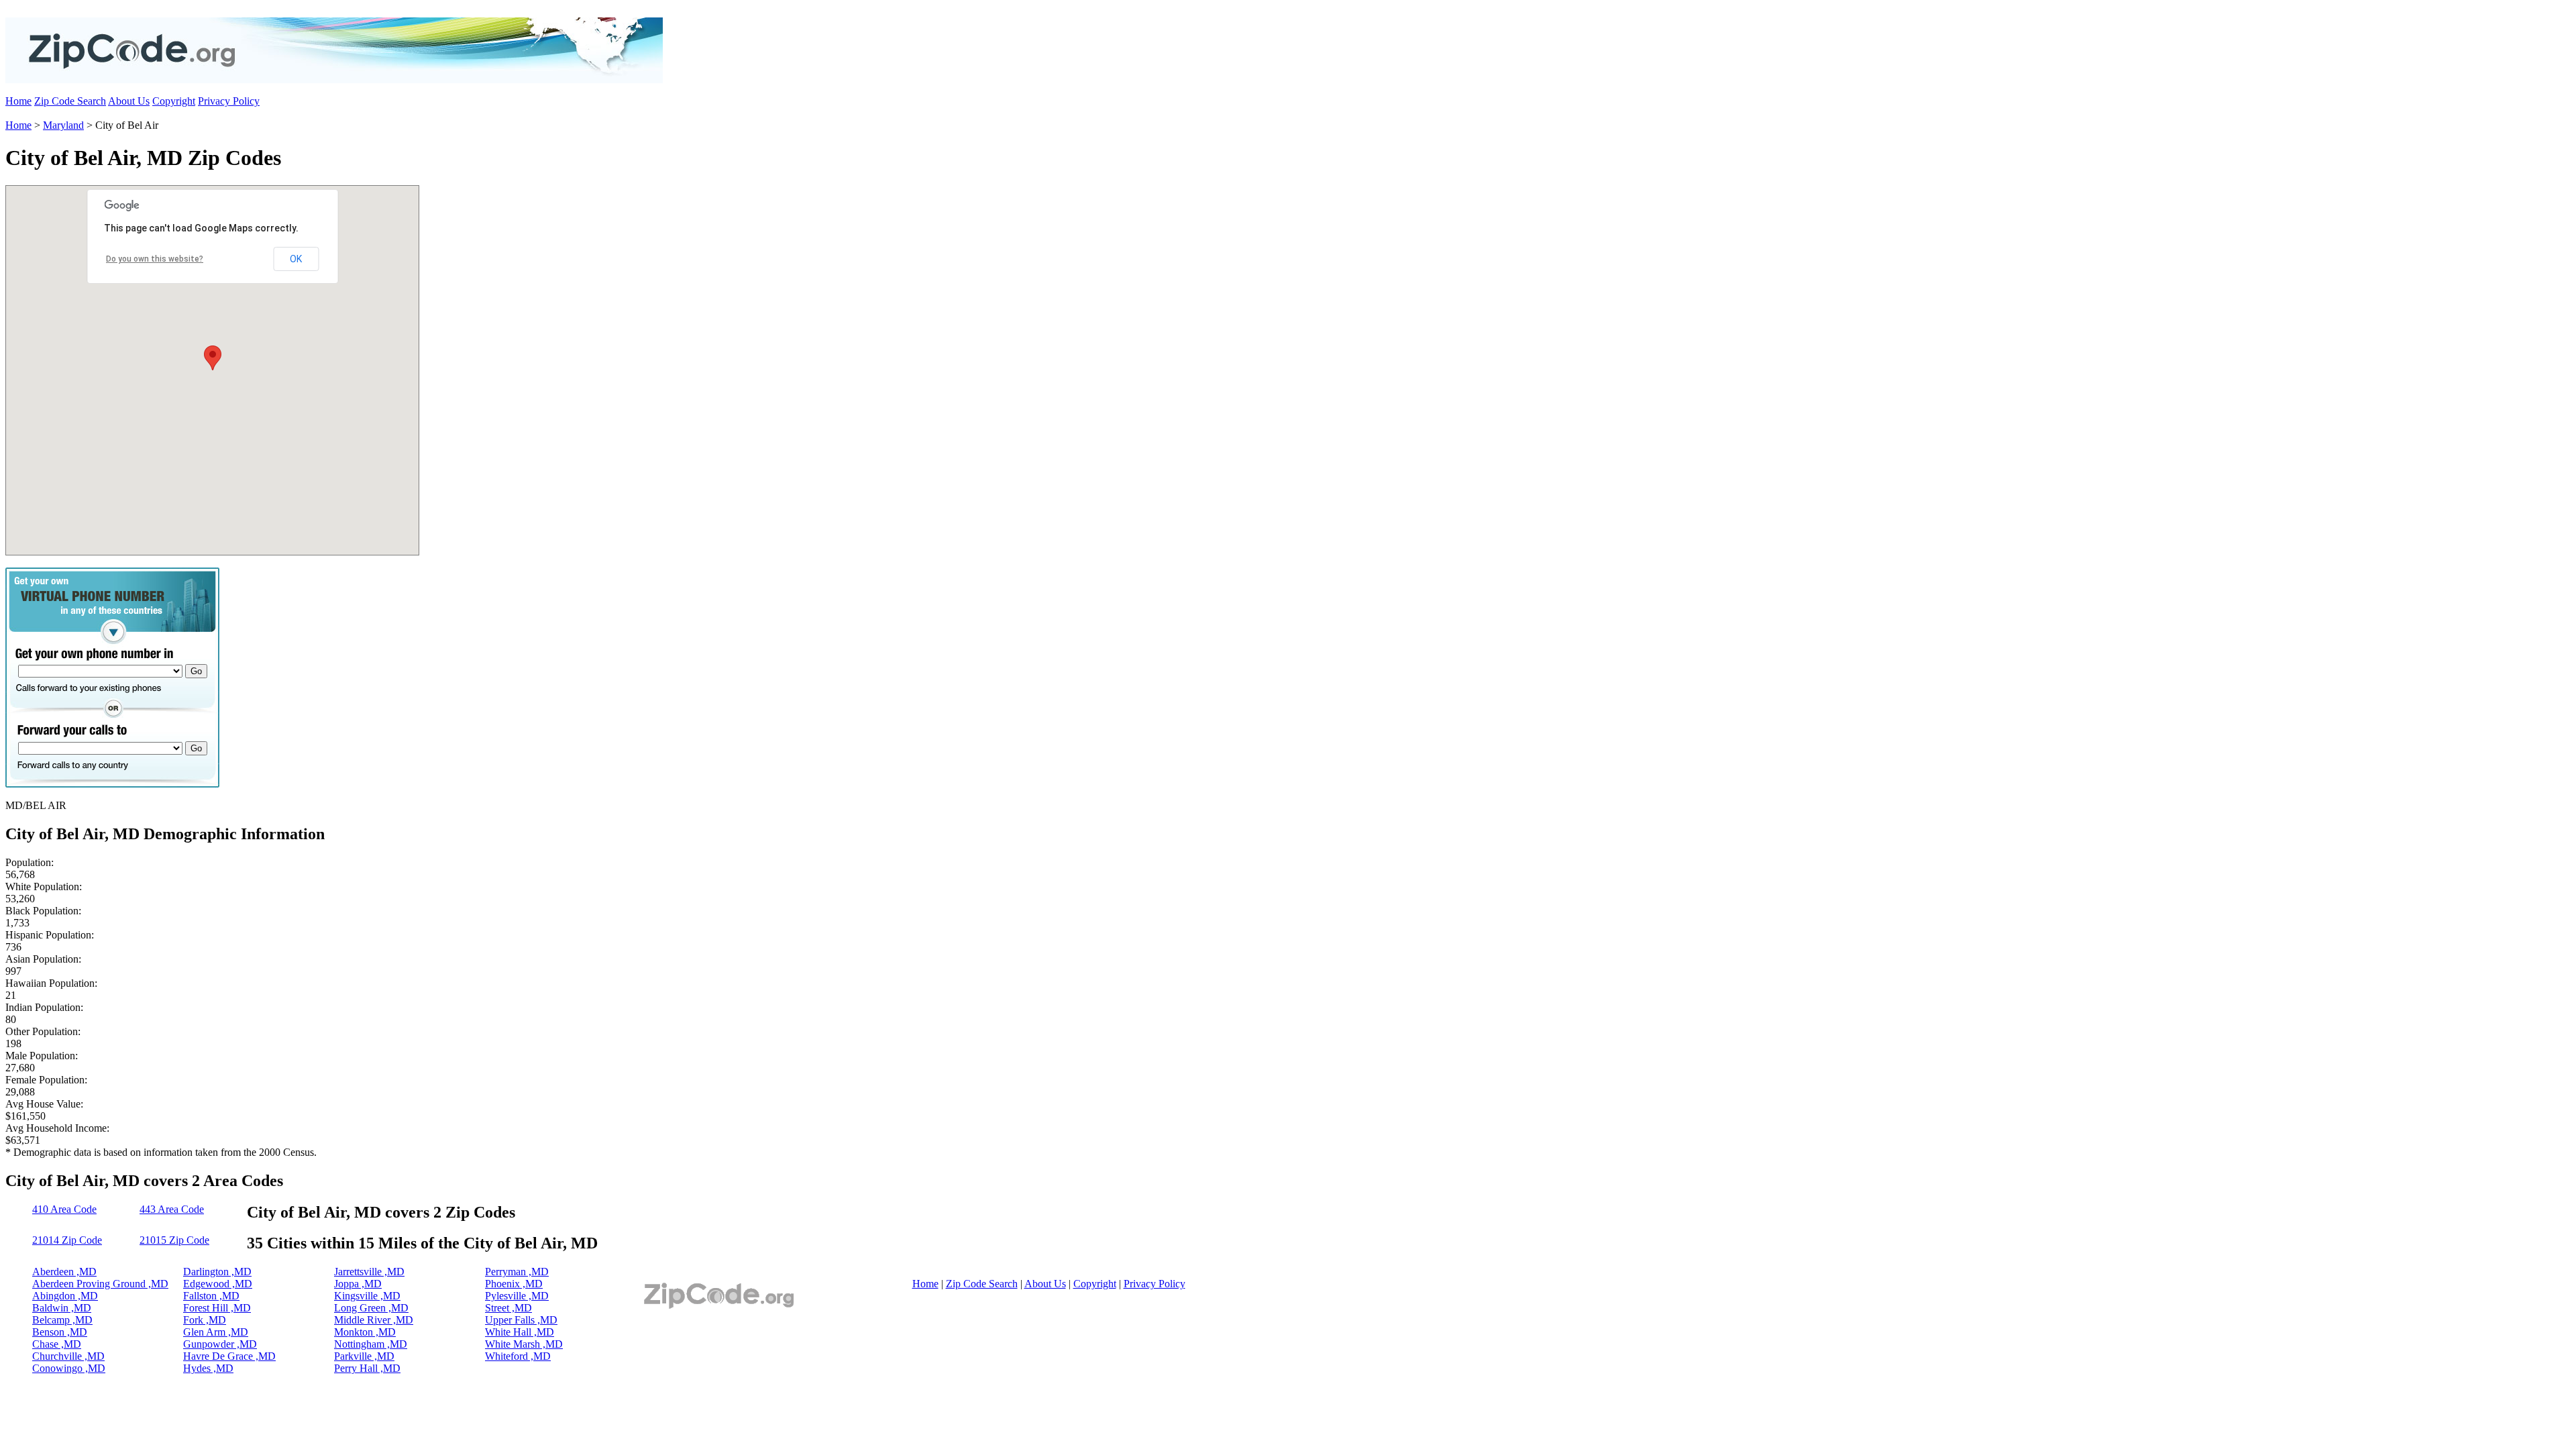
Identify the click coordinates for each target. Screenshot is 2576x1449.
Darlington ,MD (217, 1272)
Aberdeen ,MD (64, 1272)
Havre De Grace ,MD (229, 1356)
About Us (129, 101)
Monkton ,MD (365, 1332)
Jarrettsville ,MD (369, 1272)
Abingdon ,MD (65, 1296)
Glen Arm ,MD (216, 1332)
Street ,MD (508, 1308)
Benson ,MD (60, 1332)
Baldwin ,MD (62, 1308)
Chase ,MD (57, 1344)
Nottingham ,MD (371, 1344)
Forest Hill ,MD (217, 1308)
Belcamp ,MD (62, 1320)
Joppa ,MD (358, 1284)
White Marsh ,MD (524, 1344)
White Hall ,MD (520, 1332)
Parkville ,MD (364, 1356)
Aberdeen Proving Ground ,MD (100, 1284)
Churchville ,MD (68, 1356)
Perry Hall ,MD (367, 1368)
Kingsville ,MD (367, 1296)
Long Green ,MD (371, 1308)
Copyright (174, 101)
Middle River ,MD (374, 1320)
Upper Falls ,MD (521, 1320)
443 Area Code (172, 1209)
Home (18, 101)
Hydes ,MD (208, 1368)
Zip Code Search (70, 101)
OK (296, 259)
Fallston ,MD (211, 1296)
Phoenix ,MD (514, 1284)
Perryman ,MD (517, 1272)
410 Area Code (64, 1209)
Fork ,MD (205, 1320)
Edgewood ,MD (218, 1284)
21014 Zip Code (67, 1240)
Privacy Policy (229, 101)
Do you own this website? (155, 259)
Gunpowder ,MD (220, 1344)
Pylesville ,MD (517, 1296)
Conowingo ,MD (69, 1368)
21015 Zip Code (174, 1240)
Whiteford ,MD (518, 1356)
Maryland (63, 125)
